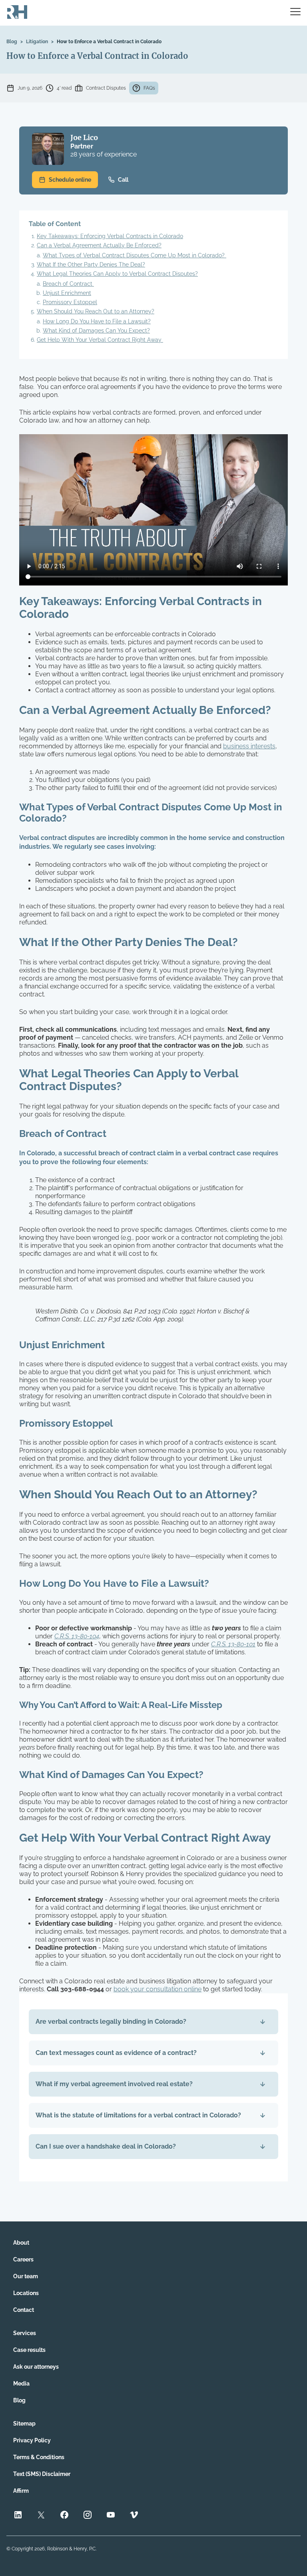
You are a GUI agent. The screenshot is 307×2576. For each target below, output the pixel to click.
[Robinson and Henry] (17, 13)
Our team (26, 2276)
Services (25, 2333)
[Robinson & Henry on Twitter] (41, 2516)
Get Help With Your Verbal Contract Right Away (100, 340)
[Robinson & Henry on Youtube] (111, 2516)
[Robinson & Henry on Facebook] (64, 2516)
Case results (29, 2350)
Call (123, 180)
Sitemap (24, 2424)
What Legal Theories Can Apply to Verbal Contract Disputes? (117, 274)
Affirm (21, 2491)
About (21, 2243)
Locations (26, 2293)
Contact (24, 2310)
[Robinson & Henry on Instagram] (88, 2516)
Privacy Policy (32, 2440)
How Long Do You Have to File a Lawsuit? (97, 321)
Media (21, 2384)
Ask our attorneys (36, 2367)
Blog (12, 42)
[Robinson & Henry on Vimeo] (134, 2516)
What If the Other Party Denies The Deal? (91, 265)
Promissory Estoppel (70, 302)
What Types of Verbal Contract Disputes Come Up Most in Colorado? (135, 255)
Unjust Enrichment (67, 293)
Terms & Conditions (39, 2457)
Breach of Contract (68, 284)
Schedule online (70, 180)
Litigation (37, 42)
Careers (23, 2259)
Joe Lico (84, 137)
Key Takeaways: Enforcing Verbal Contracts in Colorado (110, 236)
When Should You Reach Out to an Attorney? (96, 311)
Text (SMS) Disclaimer (42, 2474)
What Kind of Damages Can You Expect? (96, 331)
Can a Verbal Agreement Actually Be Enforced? (99, 245)
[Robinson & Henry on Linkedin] (18, 2516)
